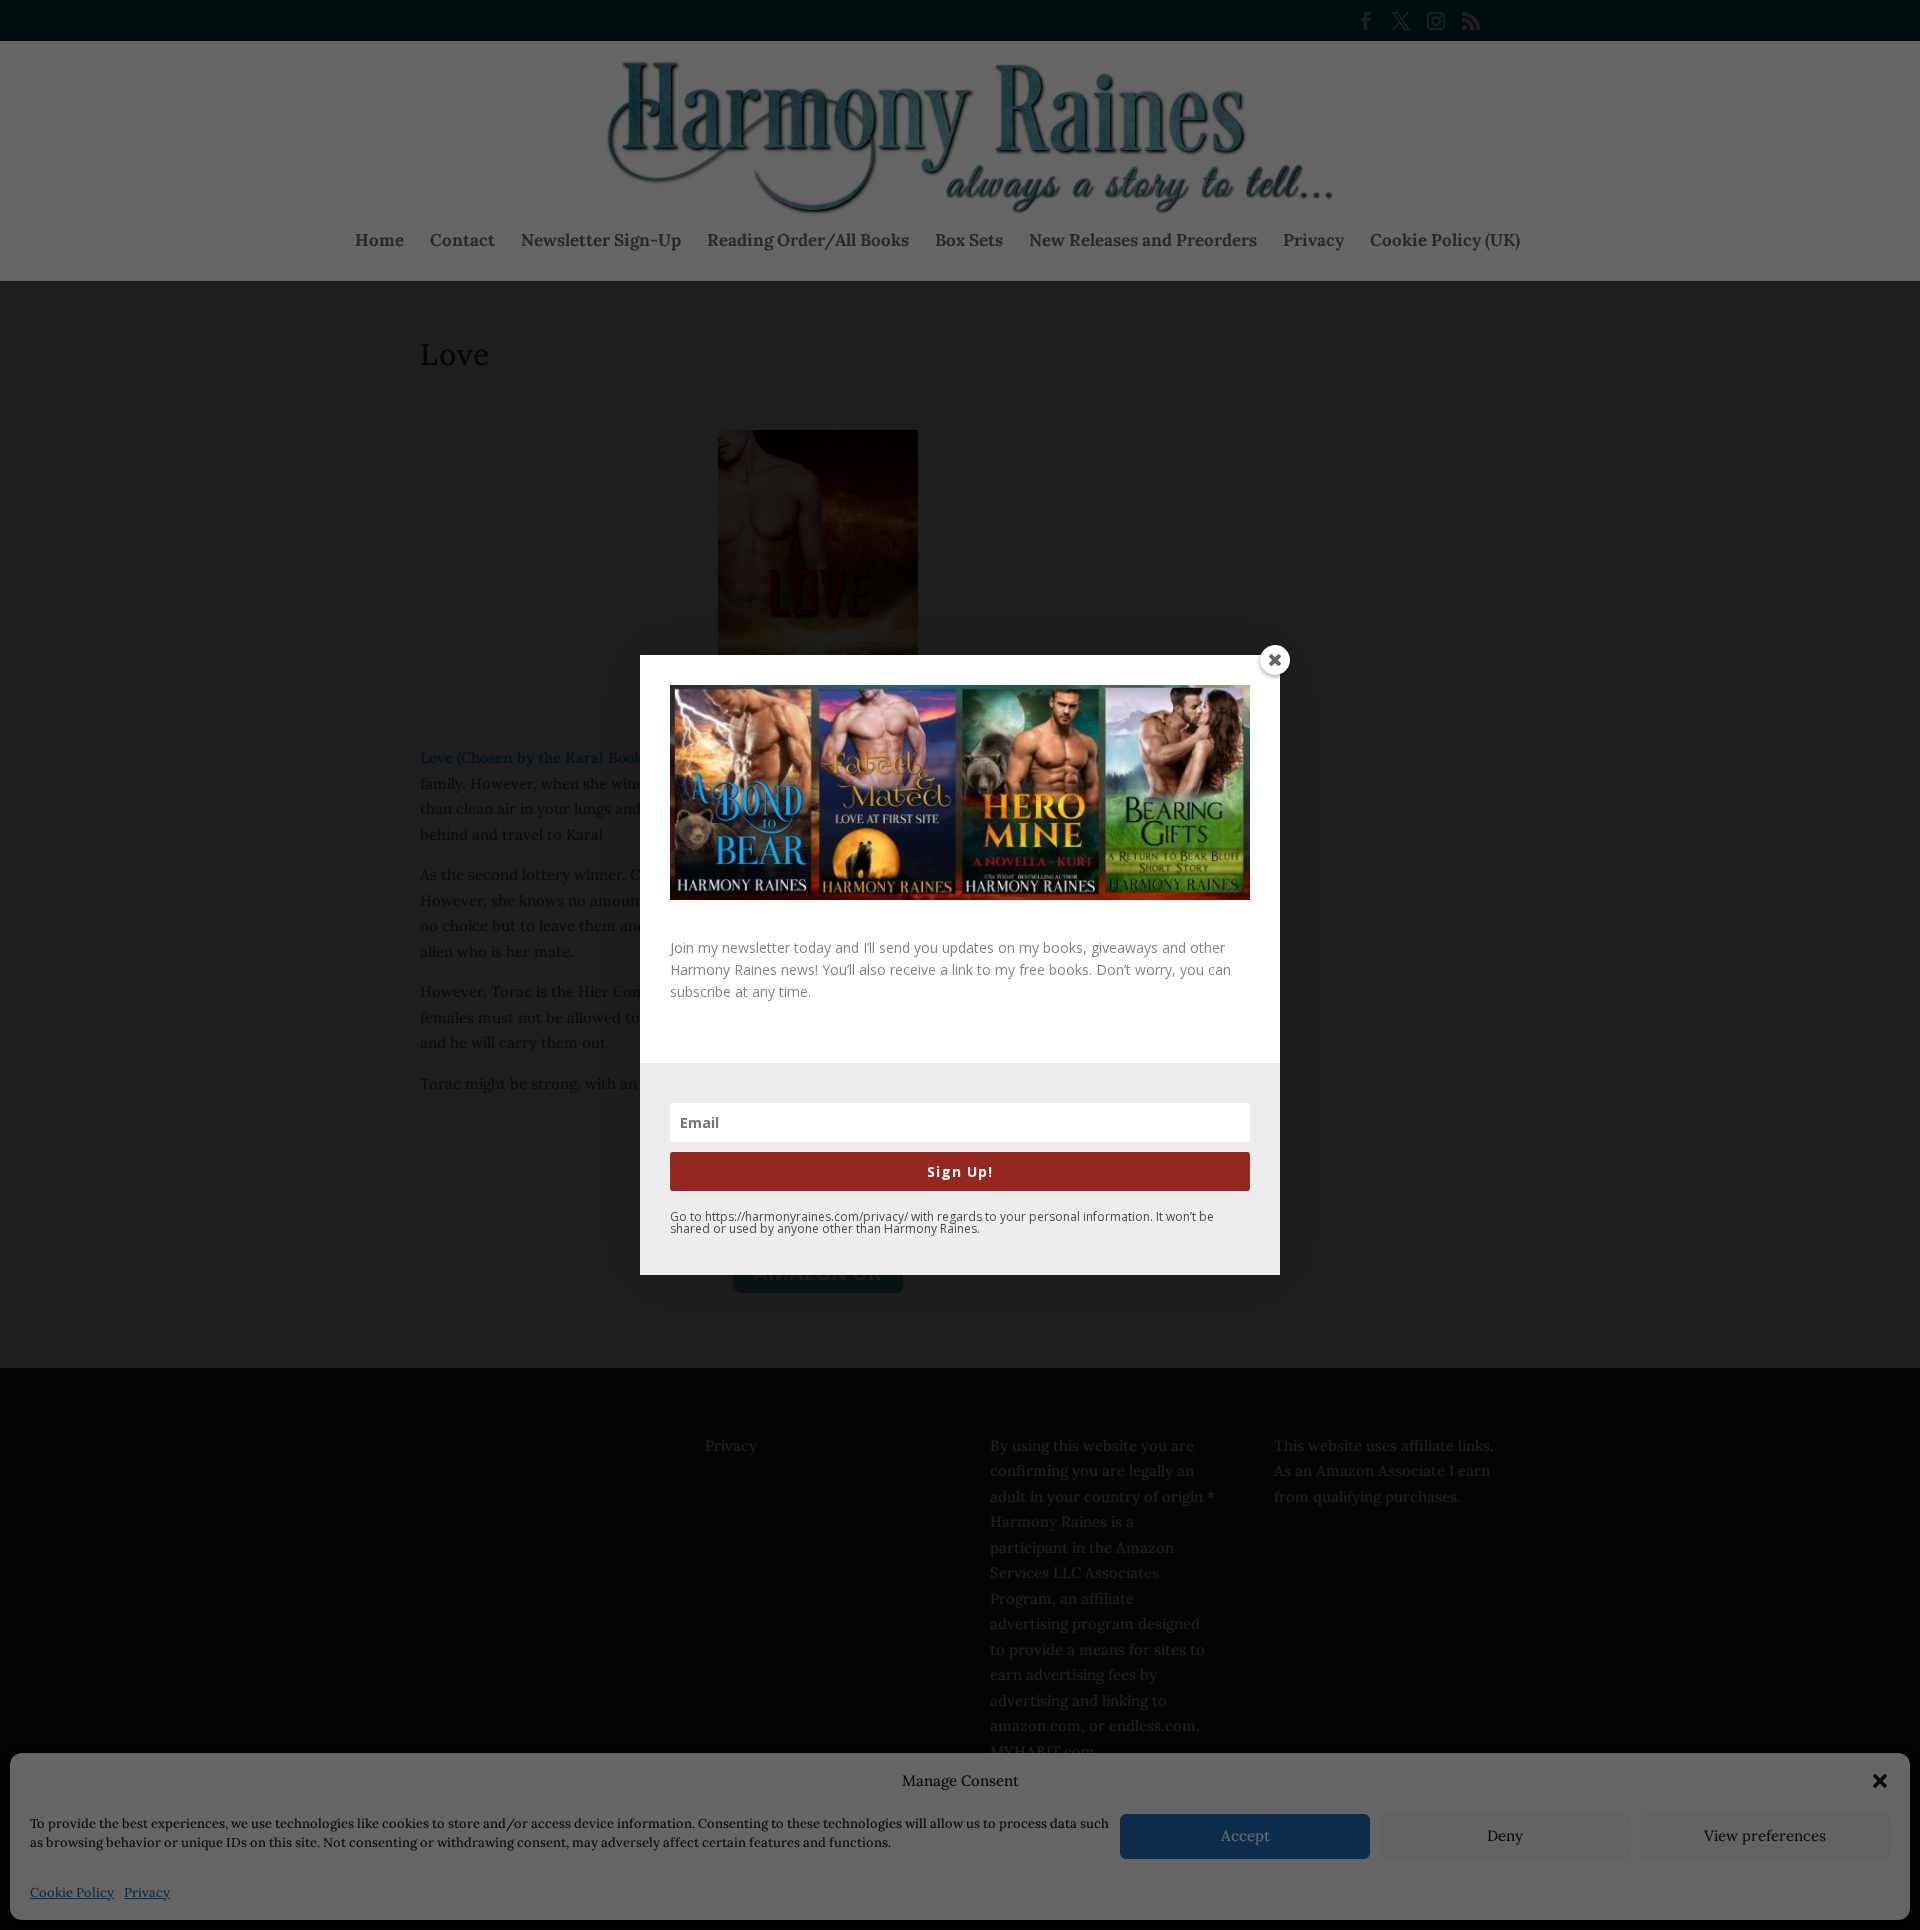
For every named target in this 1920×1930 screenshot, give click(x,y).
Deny (1505, 1835)
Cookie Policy (72, 1892)
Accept (1245, 1835)
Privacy (147, 1892)
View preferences (1765, 1835)
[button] (1880, 1781)
